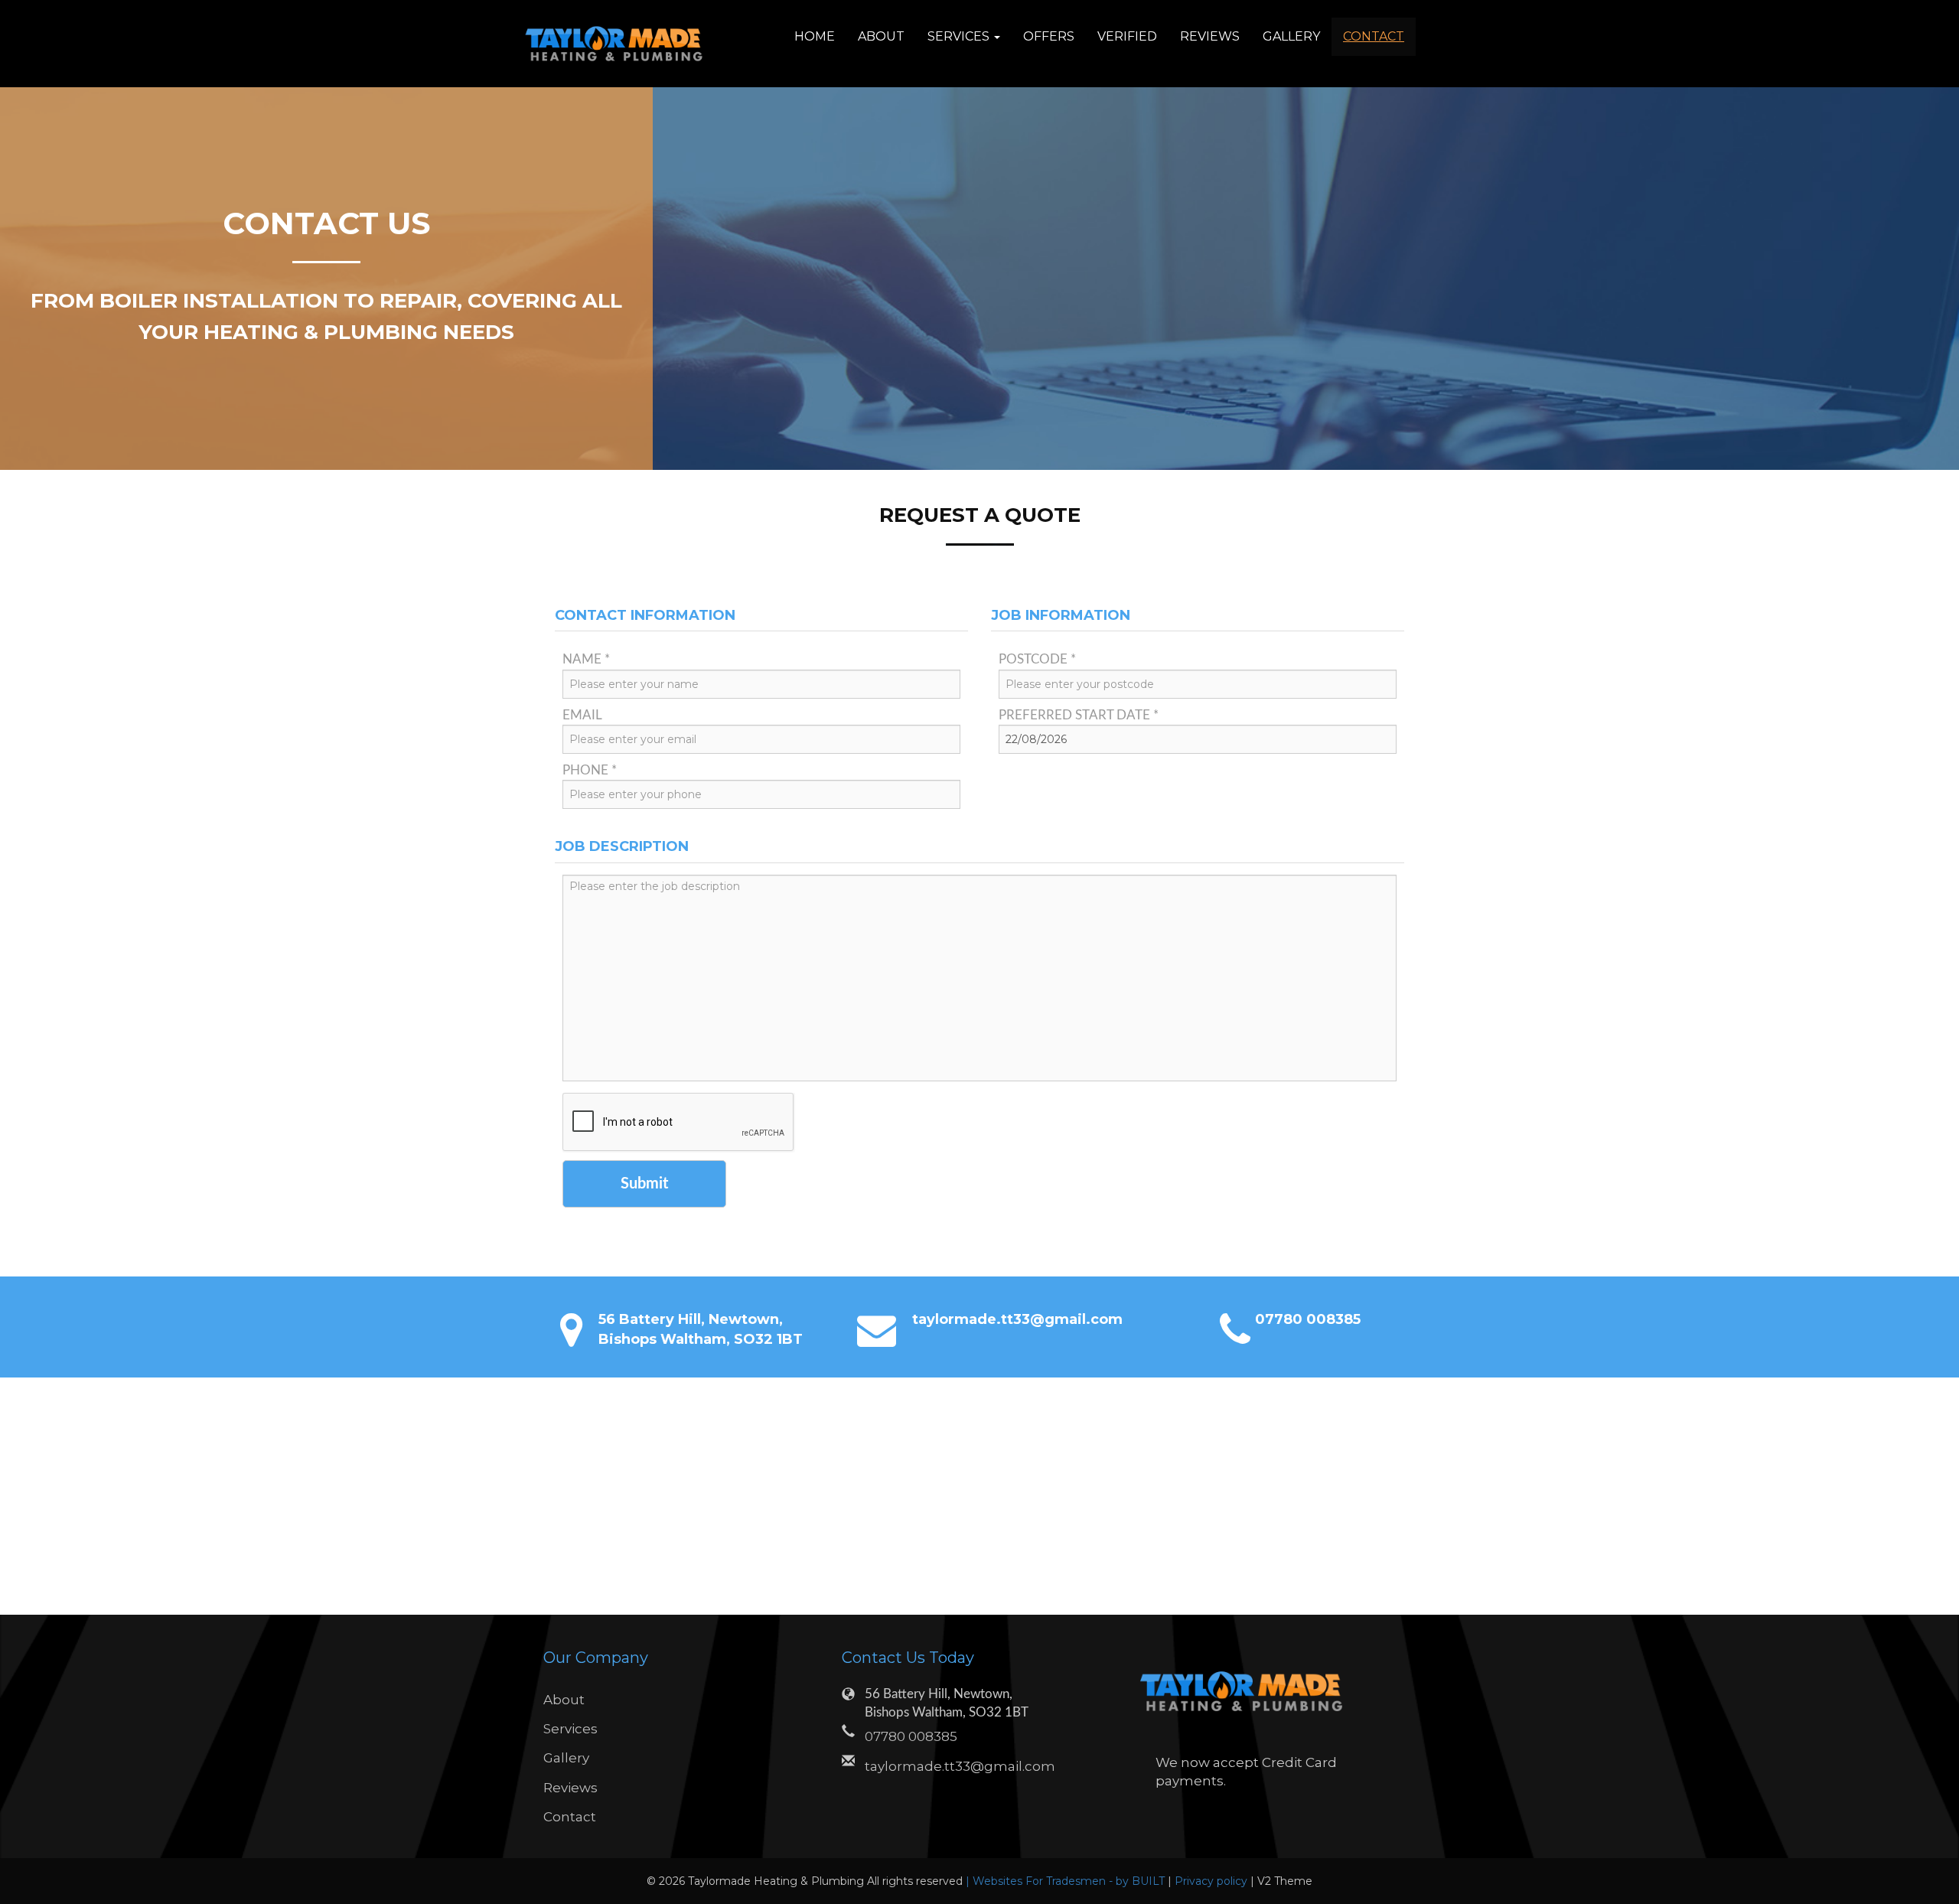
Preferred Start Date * (1079, 715)
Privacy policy (1213, 1881)
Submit (644, 1184)
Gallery (1291, 36)
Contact (1374, 36)
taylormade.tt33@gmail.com (1017, 1319)
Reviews (1210, 36)
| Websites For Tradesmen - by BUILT (1067, 1881)
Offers (1049, 36)
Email (582, 715)
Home (815, 36)
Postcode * (1037, 659)
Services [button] (960, 36)
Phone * (590, 770)
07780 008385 (1308, 1319)
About (881, 36)
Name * (586, 659)
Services (570, 1729)
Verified (1127, 36)
